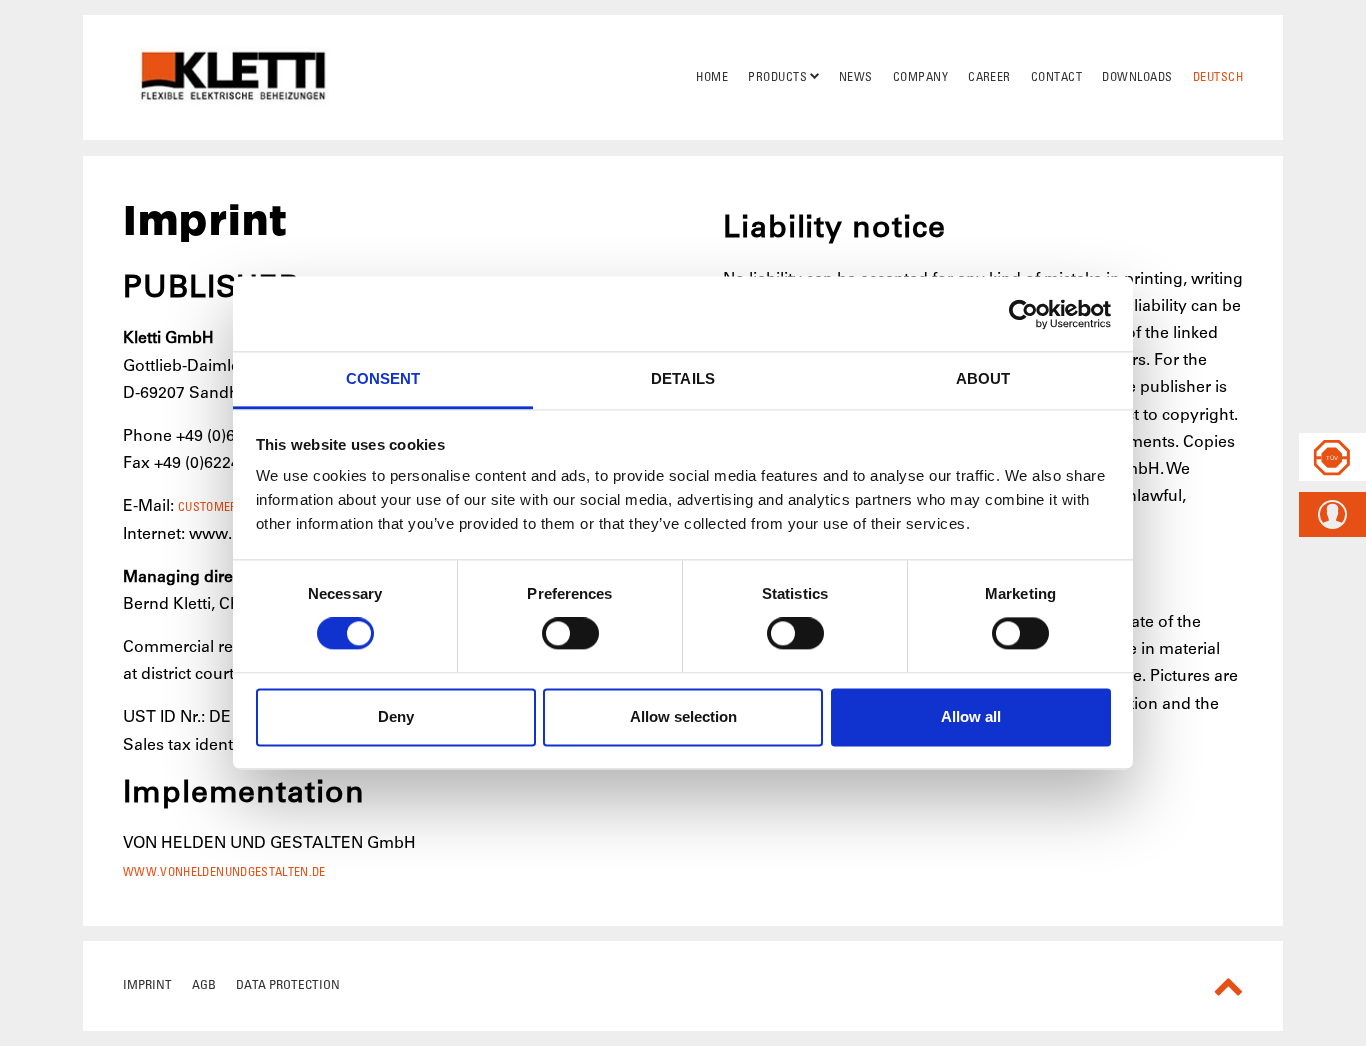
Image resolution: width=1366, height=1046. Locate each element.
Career (989, 77)
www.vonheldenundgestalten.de (224, 872)
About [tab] (983, 378)
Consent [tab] (383, 378)
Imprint (147, 984)
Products (777, 77)
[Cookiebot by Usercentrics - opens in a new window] (1023, 314)
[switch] (570, 634)
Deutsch (1218, 77)
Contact (1056, 77)
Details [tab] (683, 378)
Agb (204, 984)
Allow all (971, 716)
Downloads (1137, 77)
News (856, 77)
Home (712, 77)
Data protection (288, 984)
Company (920, 77)
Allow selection (683, 716)
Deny (396, 716)
